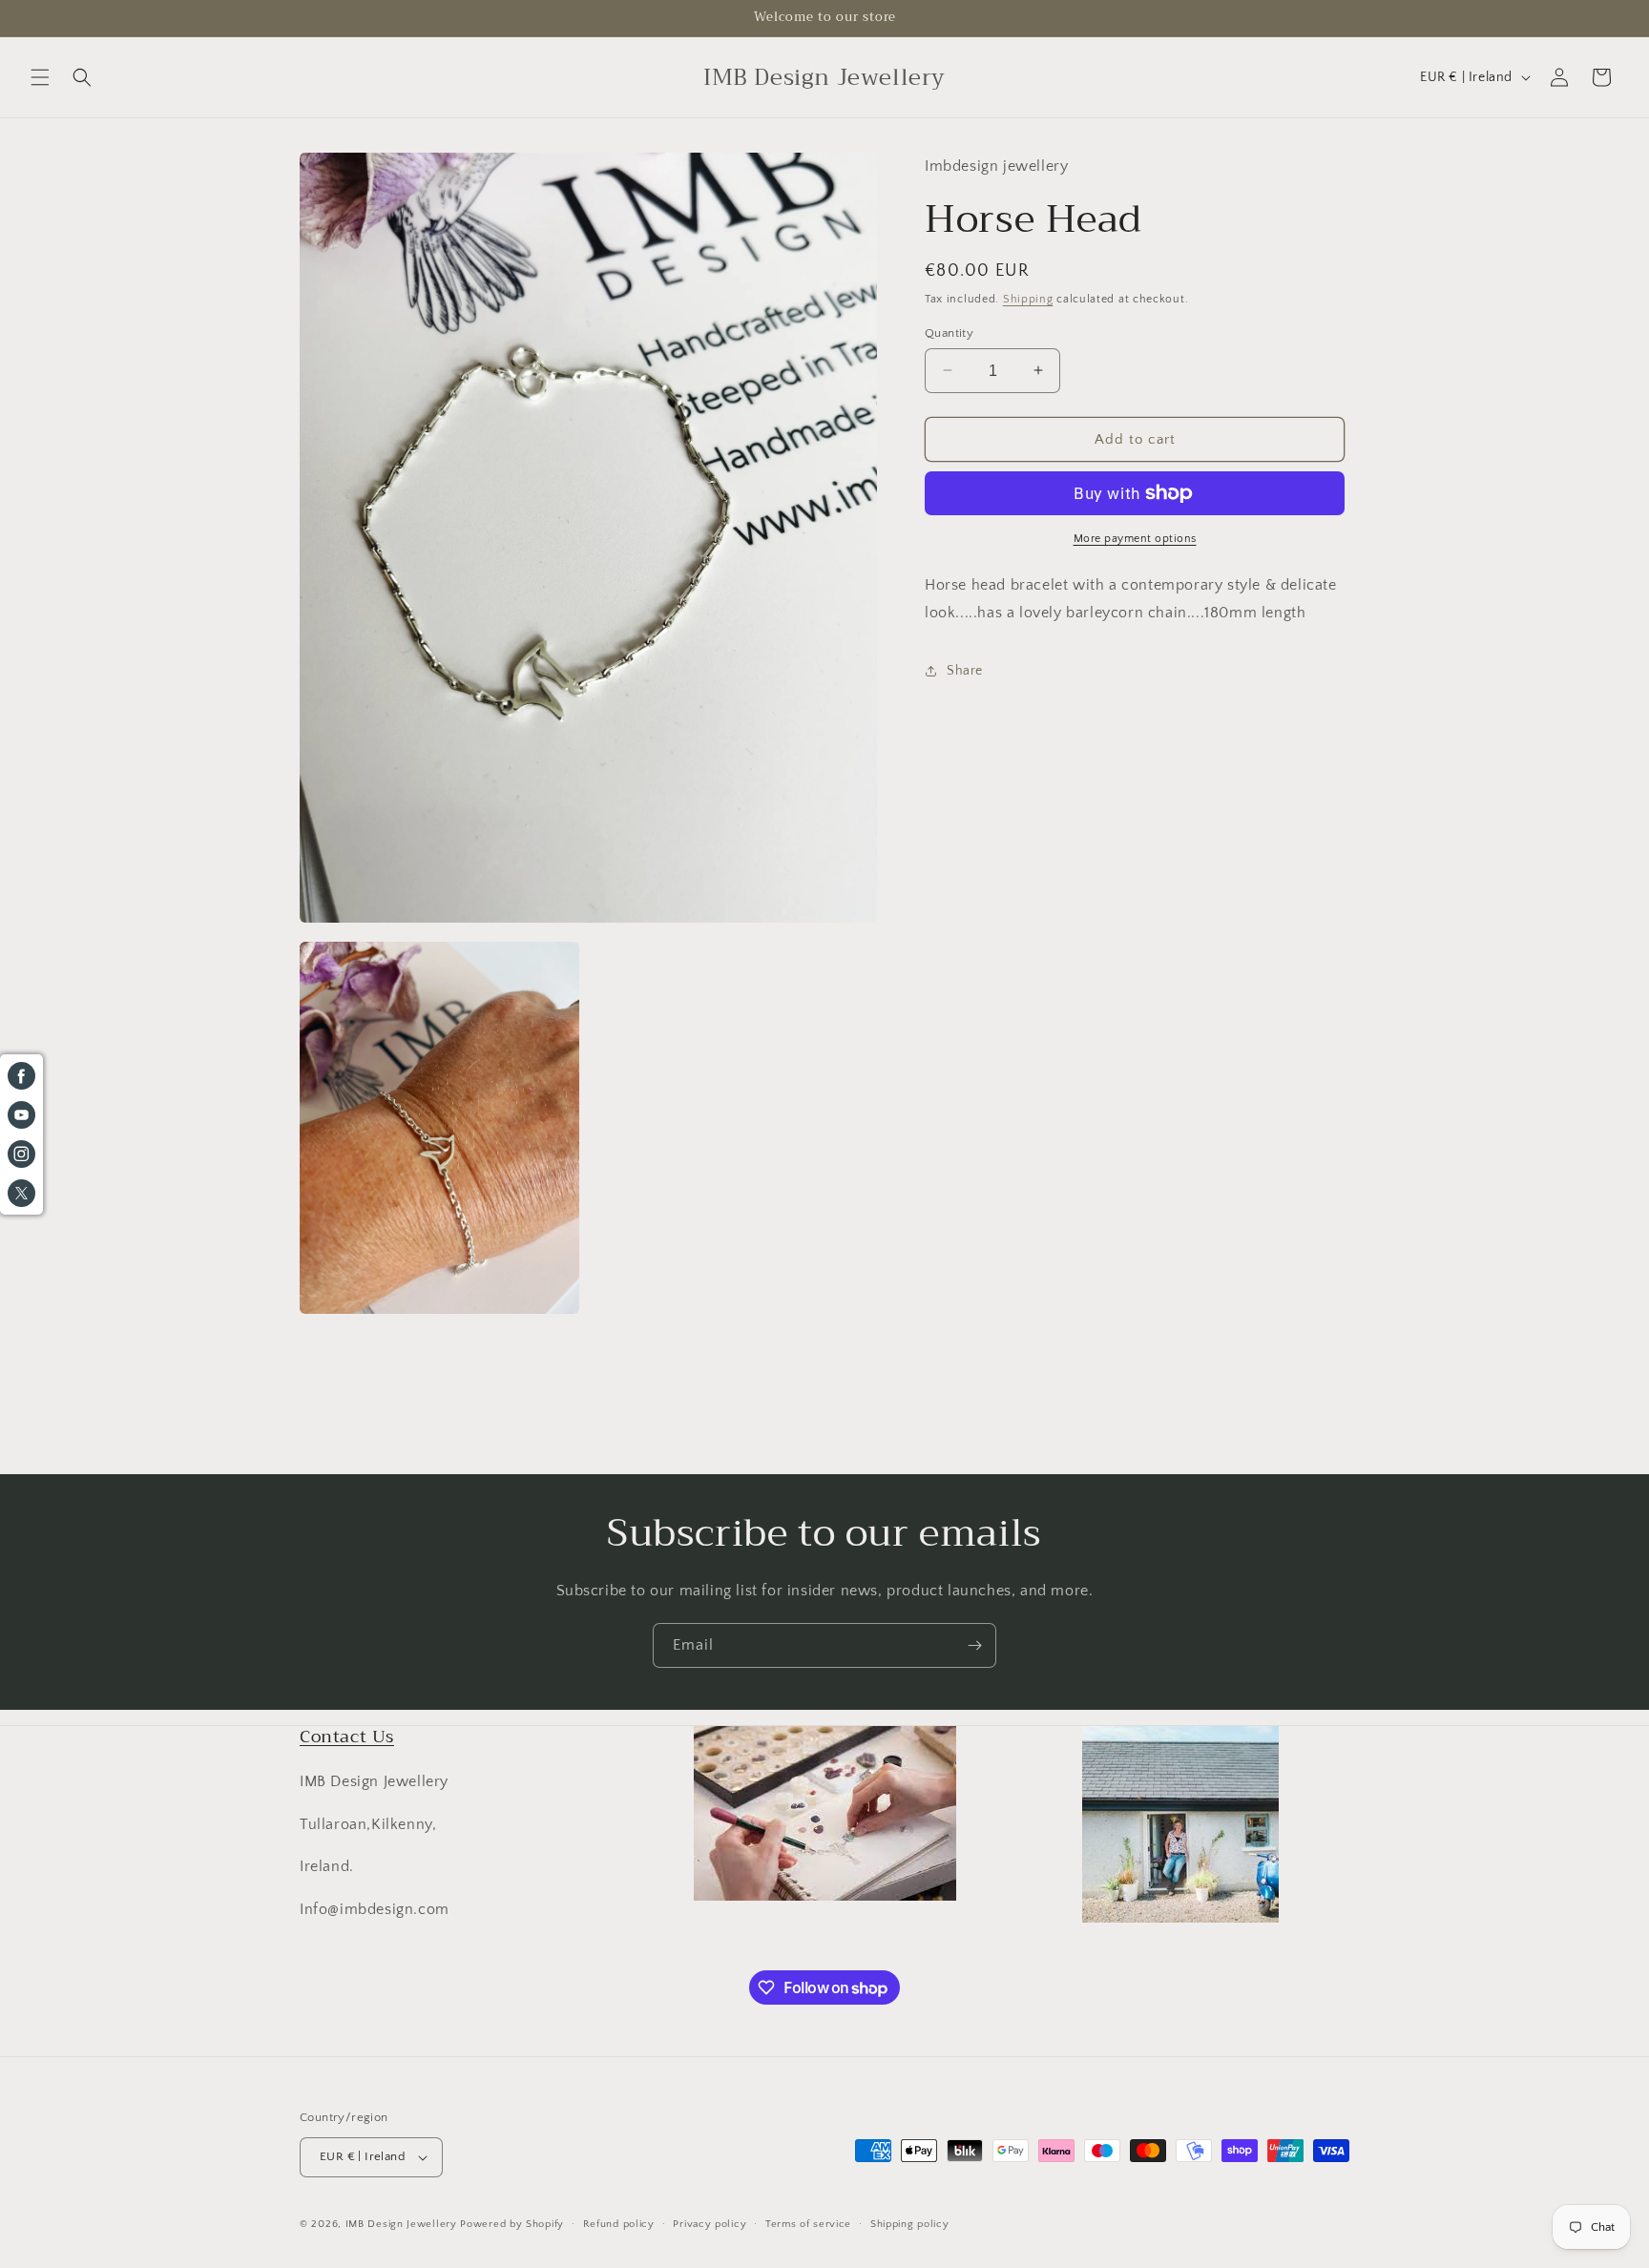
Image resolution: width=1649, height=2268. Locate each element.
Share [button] (965, 671)
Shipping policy (910, 2224)
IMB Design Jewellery (401, 2224)
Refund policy (619, 2224)
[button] (40, 77)
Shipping (1028, 299)
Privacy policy (710, 2224)
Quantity (949, 332)
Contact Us (347, 1737)
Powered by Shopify (512, 2224)
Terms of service (808, 2224)
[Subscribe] (974, 1645)
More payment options (1135, 539)
